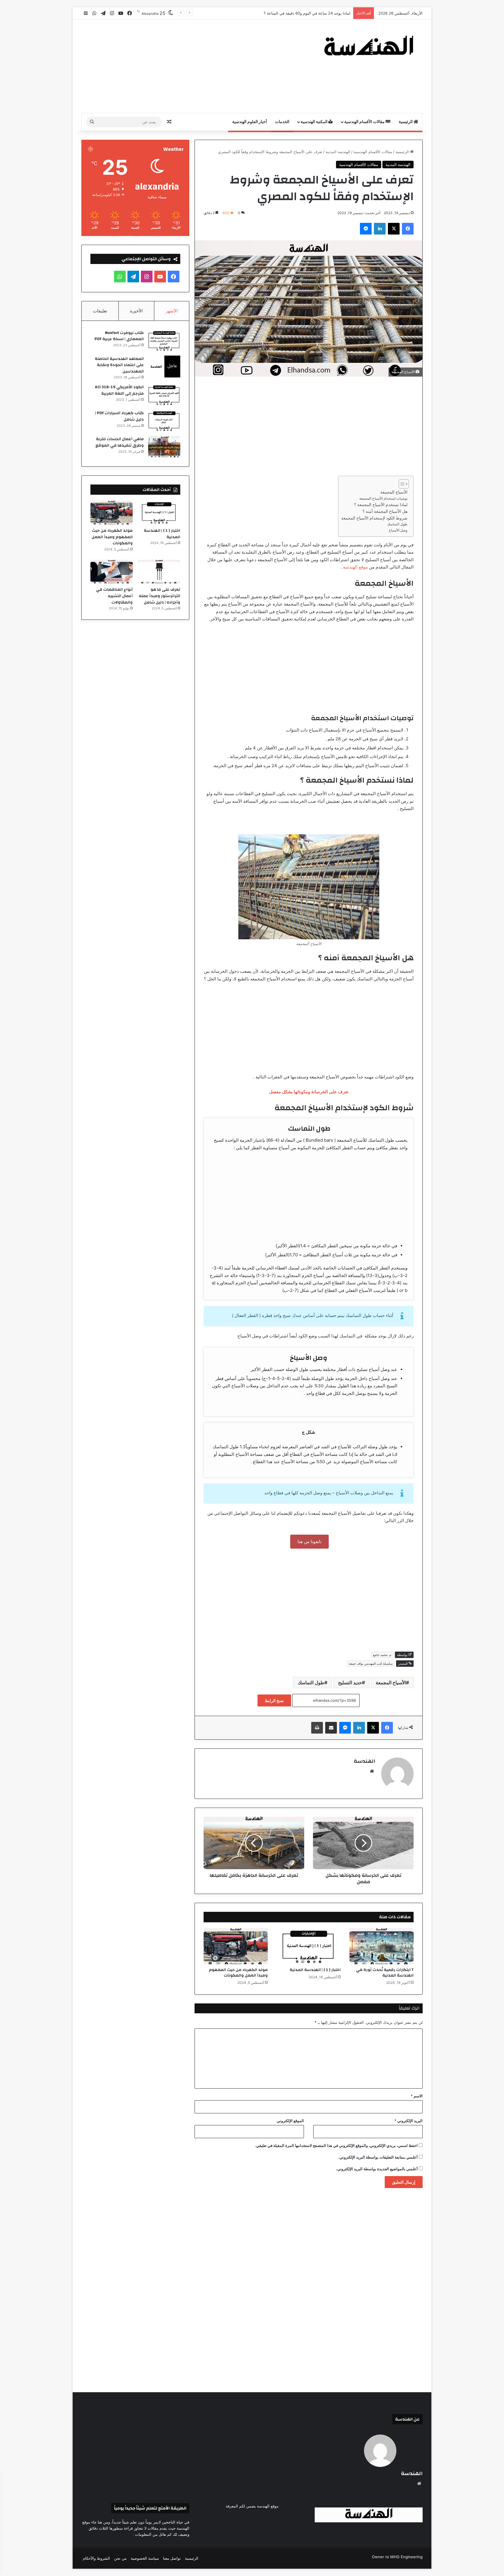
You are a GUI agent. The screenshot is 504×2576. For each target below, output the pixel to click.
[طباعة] (317, 1728)
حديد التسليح (350, 1683)
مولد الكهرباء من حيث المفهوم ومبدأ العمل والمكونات (238, 1973)
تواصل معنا (172, 2558)
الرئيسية (406, 122)
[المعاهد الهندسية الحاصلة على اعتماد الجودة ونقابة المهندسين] (164, 367)
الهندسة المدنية (338, 152)
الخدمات (282, 122)
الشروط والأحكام (96, 2558)
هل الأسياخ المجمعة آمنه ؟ (385, 511)
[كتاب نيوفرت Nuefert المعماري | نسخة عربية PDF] (164, 341)
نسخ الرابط (274, 1700)
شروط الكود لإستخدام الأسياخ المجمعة (374, 518)
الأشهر (172, 311)
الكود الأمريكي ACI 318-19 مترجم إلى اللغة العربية (119, 390)
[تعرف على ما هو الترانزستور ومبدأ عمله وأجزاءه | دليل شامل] (159, 572)
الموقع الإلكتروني (290, 2121)
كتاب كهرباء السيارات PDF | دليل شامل (119, 416)
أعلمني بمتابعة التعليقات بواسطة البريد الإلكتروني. (378, 2157)
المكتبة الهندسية (315, 122)
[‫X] (394, 229)
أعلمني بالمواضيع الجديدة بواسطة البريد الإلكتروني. (377, 2169)
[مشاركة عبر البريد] (331, 1728)
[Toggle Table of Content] (401, 484)
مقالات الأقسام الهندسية (365, 122)
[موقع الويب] (372, 1771)
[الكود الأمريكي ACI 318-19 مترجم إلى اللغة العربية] (164, 395)
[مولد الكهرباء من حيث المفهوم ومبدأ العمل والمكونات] (236, 1946)
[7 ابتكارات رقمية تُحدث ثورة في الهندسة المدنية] (381, 1946)
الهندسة (365, 1761)
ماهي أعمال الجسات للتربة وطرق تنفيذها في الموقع (120, 442)
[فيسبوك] (408, 229)
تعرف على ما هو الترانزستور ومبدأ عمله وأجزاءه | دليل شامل (160, 596)
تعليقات (100, 311)
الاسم (417, 2096)
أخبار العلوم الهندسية (250, 122)
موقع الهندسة (355, 567)
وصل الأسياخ (398, 530)
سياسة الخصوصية (145, 2558)
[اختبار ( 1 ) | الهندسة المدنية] (309, 1946)
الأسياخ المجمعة (394, 492)
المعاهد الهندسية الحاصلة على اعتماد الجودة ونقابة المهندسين (119, 365)
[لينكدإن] (380, 229)
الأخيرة (136, 311)
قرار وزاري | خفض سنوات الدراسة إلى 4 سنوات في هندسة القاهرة (296, 13)
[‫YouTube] (160, 277)
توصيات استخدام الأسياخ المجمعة (383, 498)
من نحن (120, 2558)
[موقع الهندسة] (369, 45)
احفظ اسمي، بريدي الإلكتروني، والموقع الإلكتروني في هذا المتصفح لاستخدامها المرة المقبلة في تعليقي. (336, 2145)
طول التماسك (397, 524)
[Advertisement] (194, 66)
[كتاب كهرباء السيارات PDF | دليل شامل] (164, 421)
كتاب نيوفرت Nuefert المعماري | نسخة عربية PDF (119, 336)
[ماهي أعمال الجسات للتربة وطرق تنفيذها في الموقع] (164, 447)
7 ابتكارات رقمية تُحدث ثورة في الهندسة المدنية (385, 1973)
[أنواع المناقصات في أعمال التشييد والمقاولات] (112, 572)
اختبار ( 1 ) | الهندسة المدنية (315, 1970)
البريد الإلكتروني (408, 2121)
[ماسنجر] (366, 229)
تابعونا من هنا (309, 1541)
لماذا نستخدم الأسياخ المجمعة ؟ (381, 505)
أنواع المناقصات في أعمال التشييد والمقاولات (114, 596)
